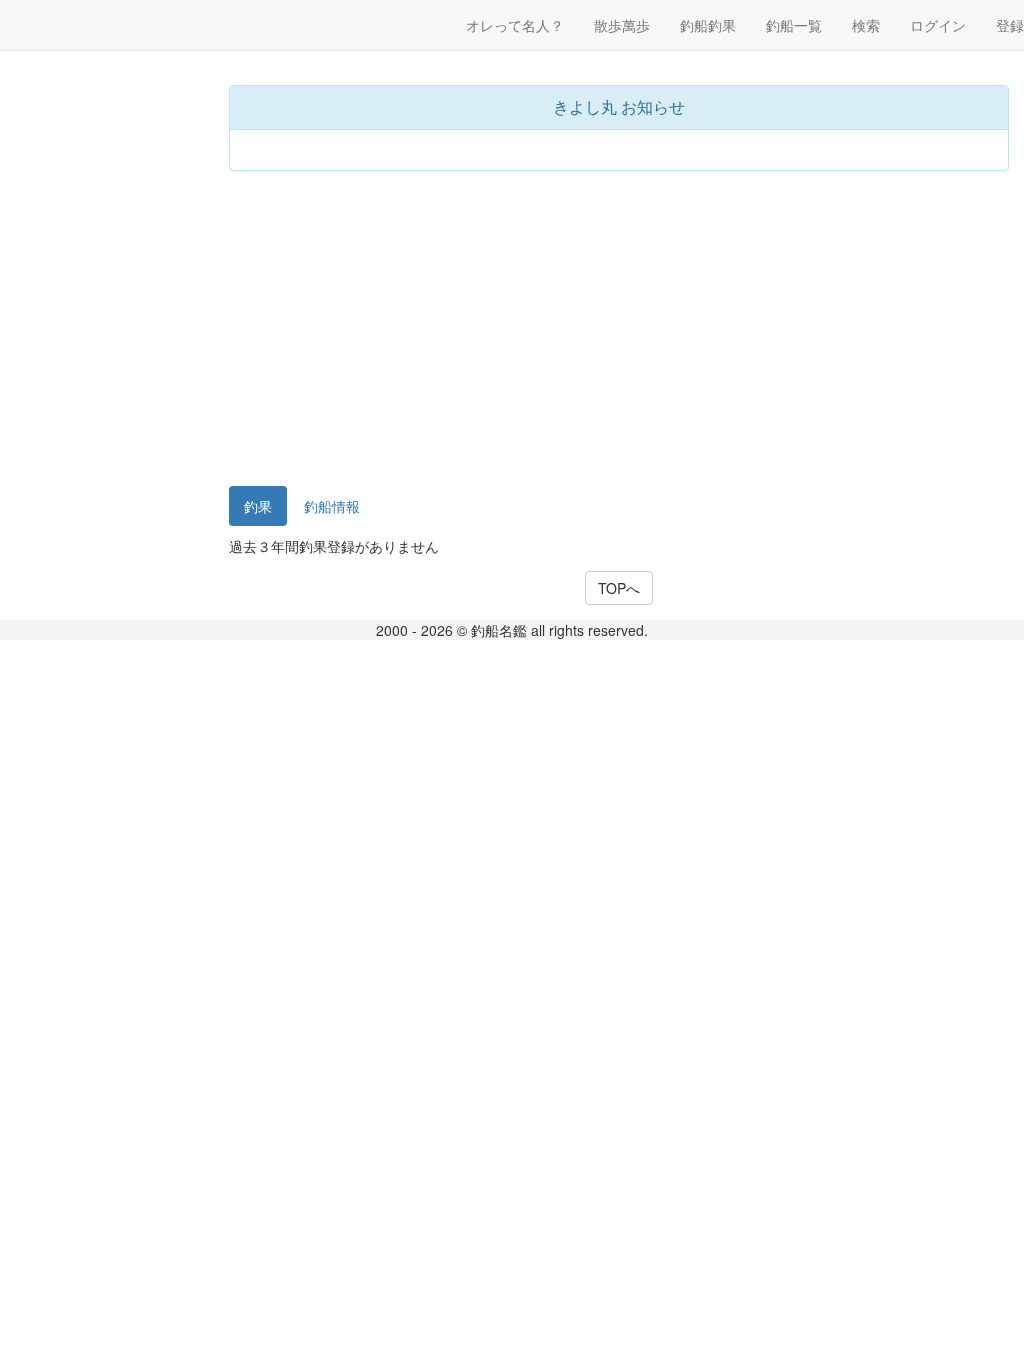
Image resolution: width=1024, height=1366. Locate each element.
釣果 (258, 506)
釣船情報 (332, 506)
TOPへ (619, 588)
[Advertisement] (619, 331)
